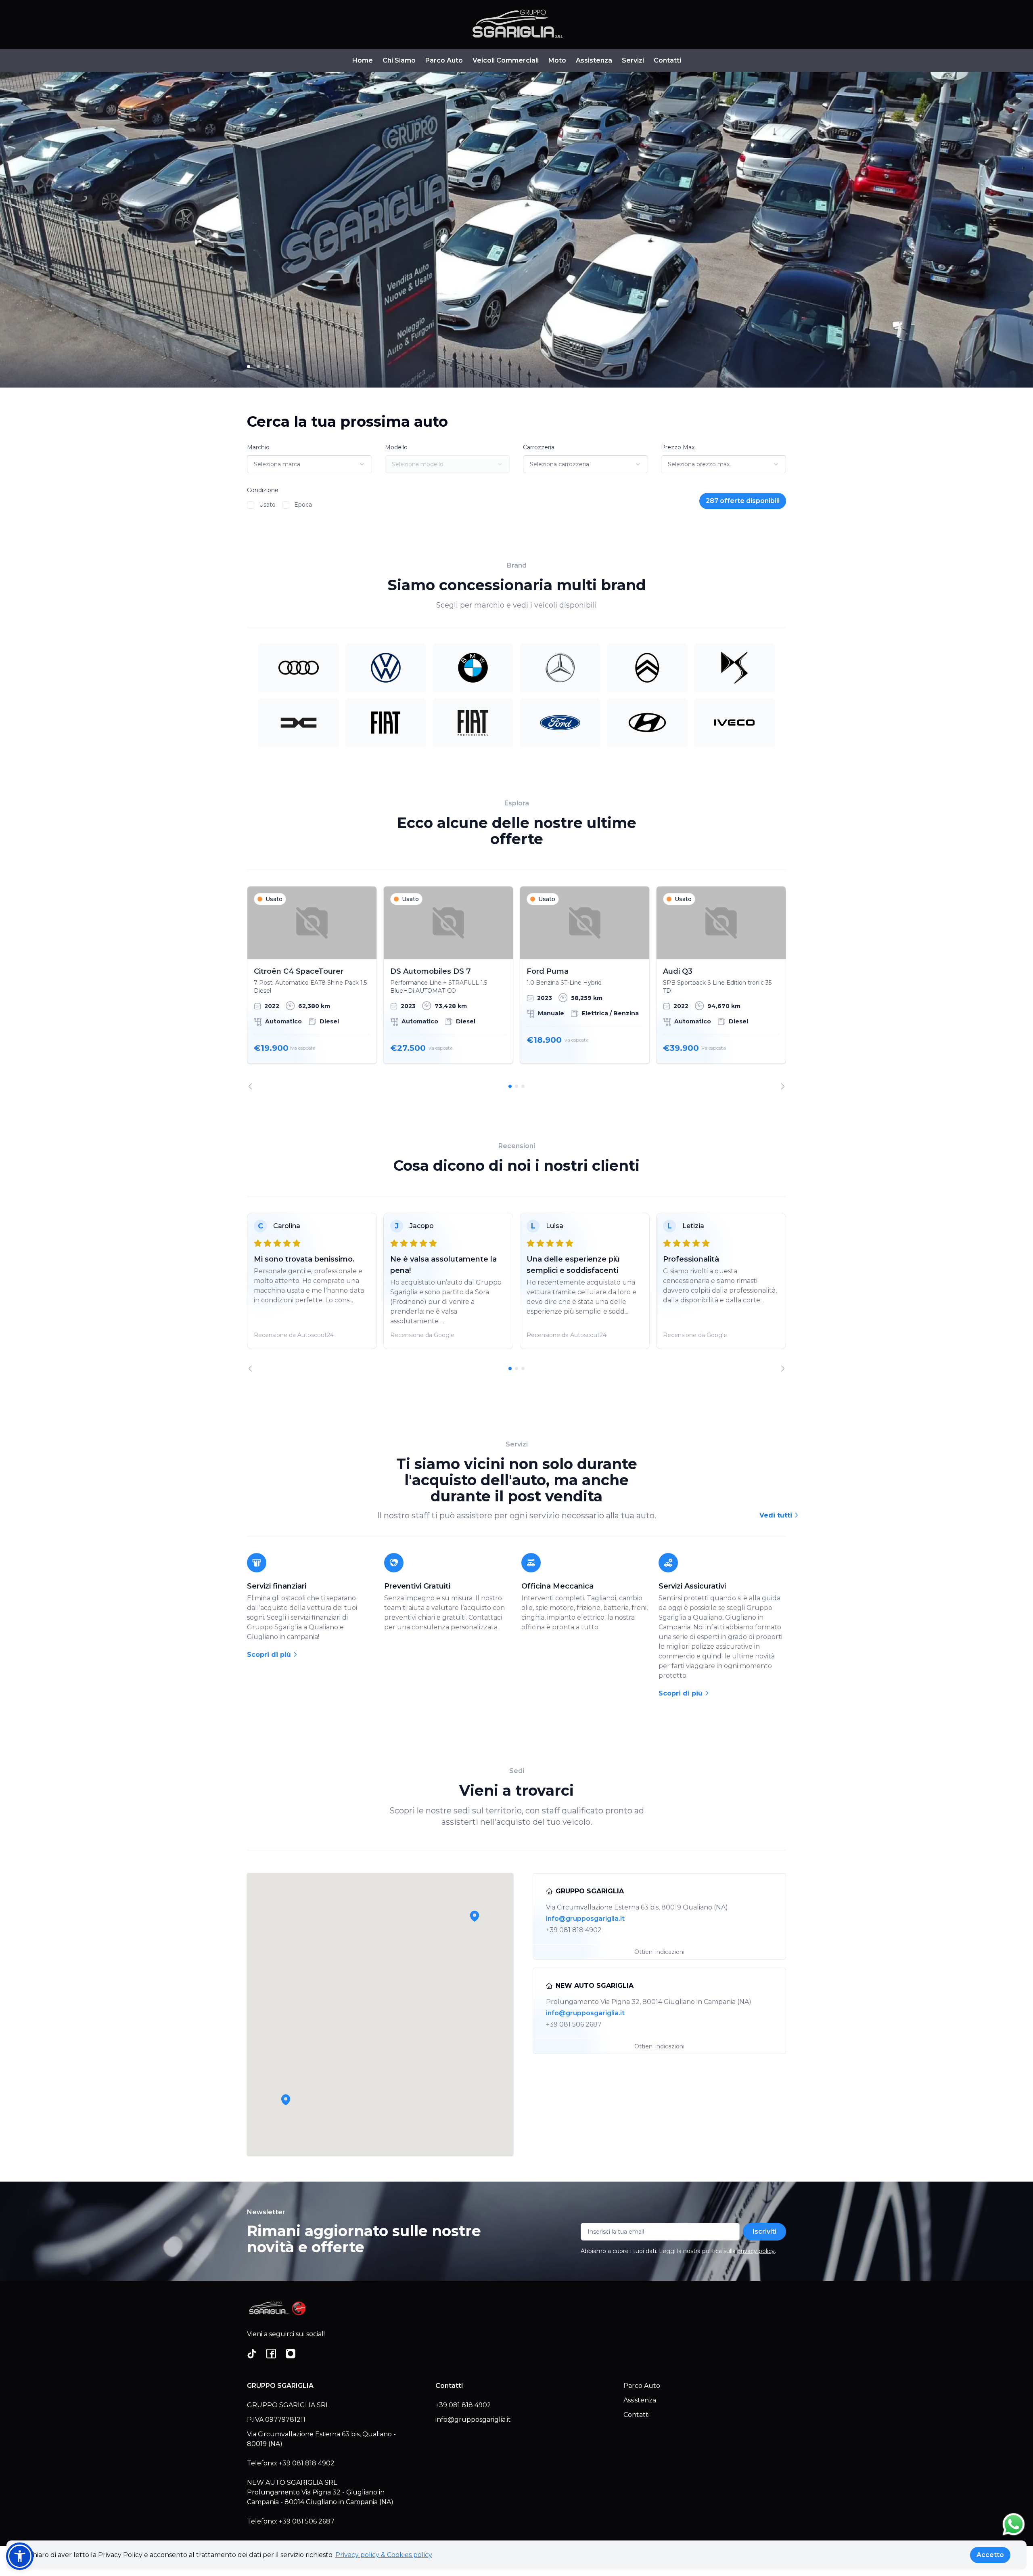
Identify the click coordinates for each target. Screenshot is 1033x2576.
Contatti (667, 60)
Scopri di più (270, 1655)
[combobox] (309, 464)
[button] (286, 2100)
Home (363, 60)
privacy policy (756, 2251)
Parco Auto (444, 60)
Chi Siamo (399, 60)
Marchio (258, 447)
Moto (557, 60)
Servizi (633, 60)
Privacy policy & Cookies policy (384, 2555)
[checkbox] (251, 505)
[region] (516, 988)
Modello (396, 447)
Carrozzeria (539, 447)
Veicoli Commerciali (506, 60)
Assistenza (594, 60)
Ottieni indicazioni (659, 1952)
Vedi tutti (777, 1515)
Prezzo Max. (678, 447)
